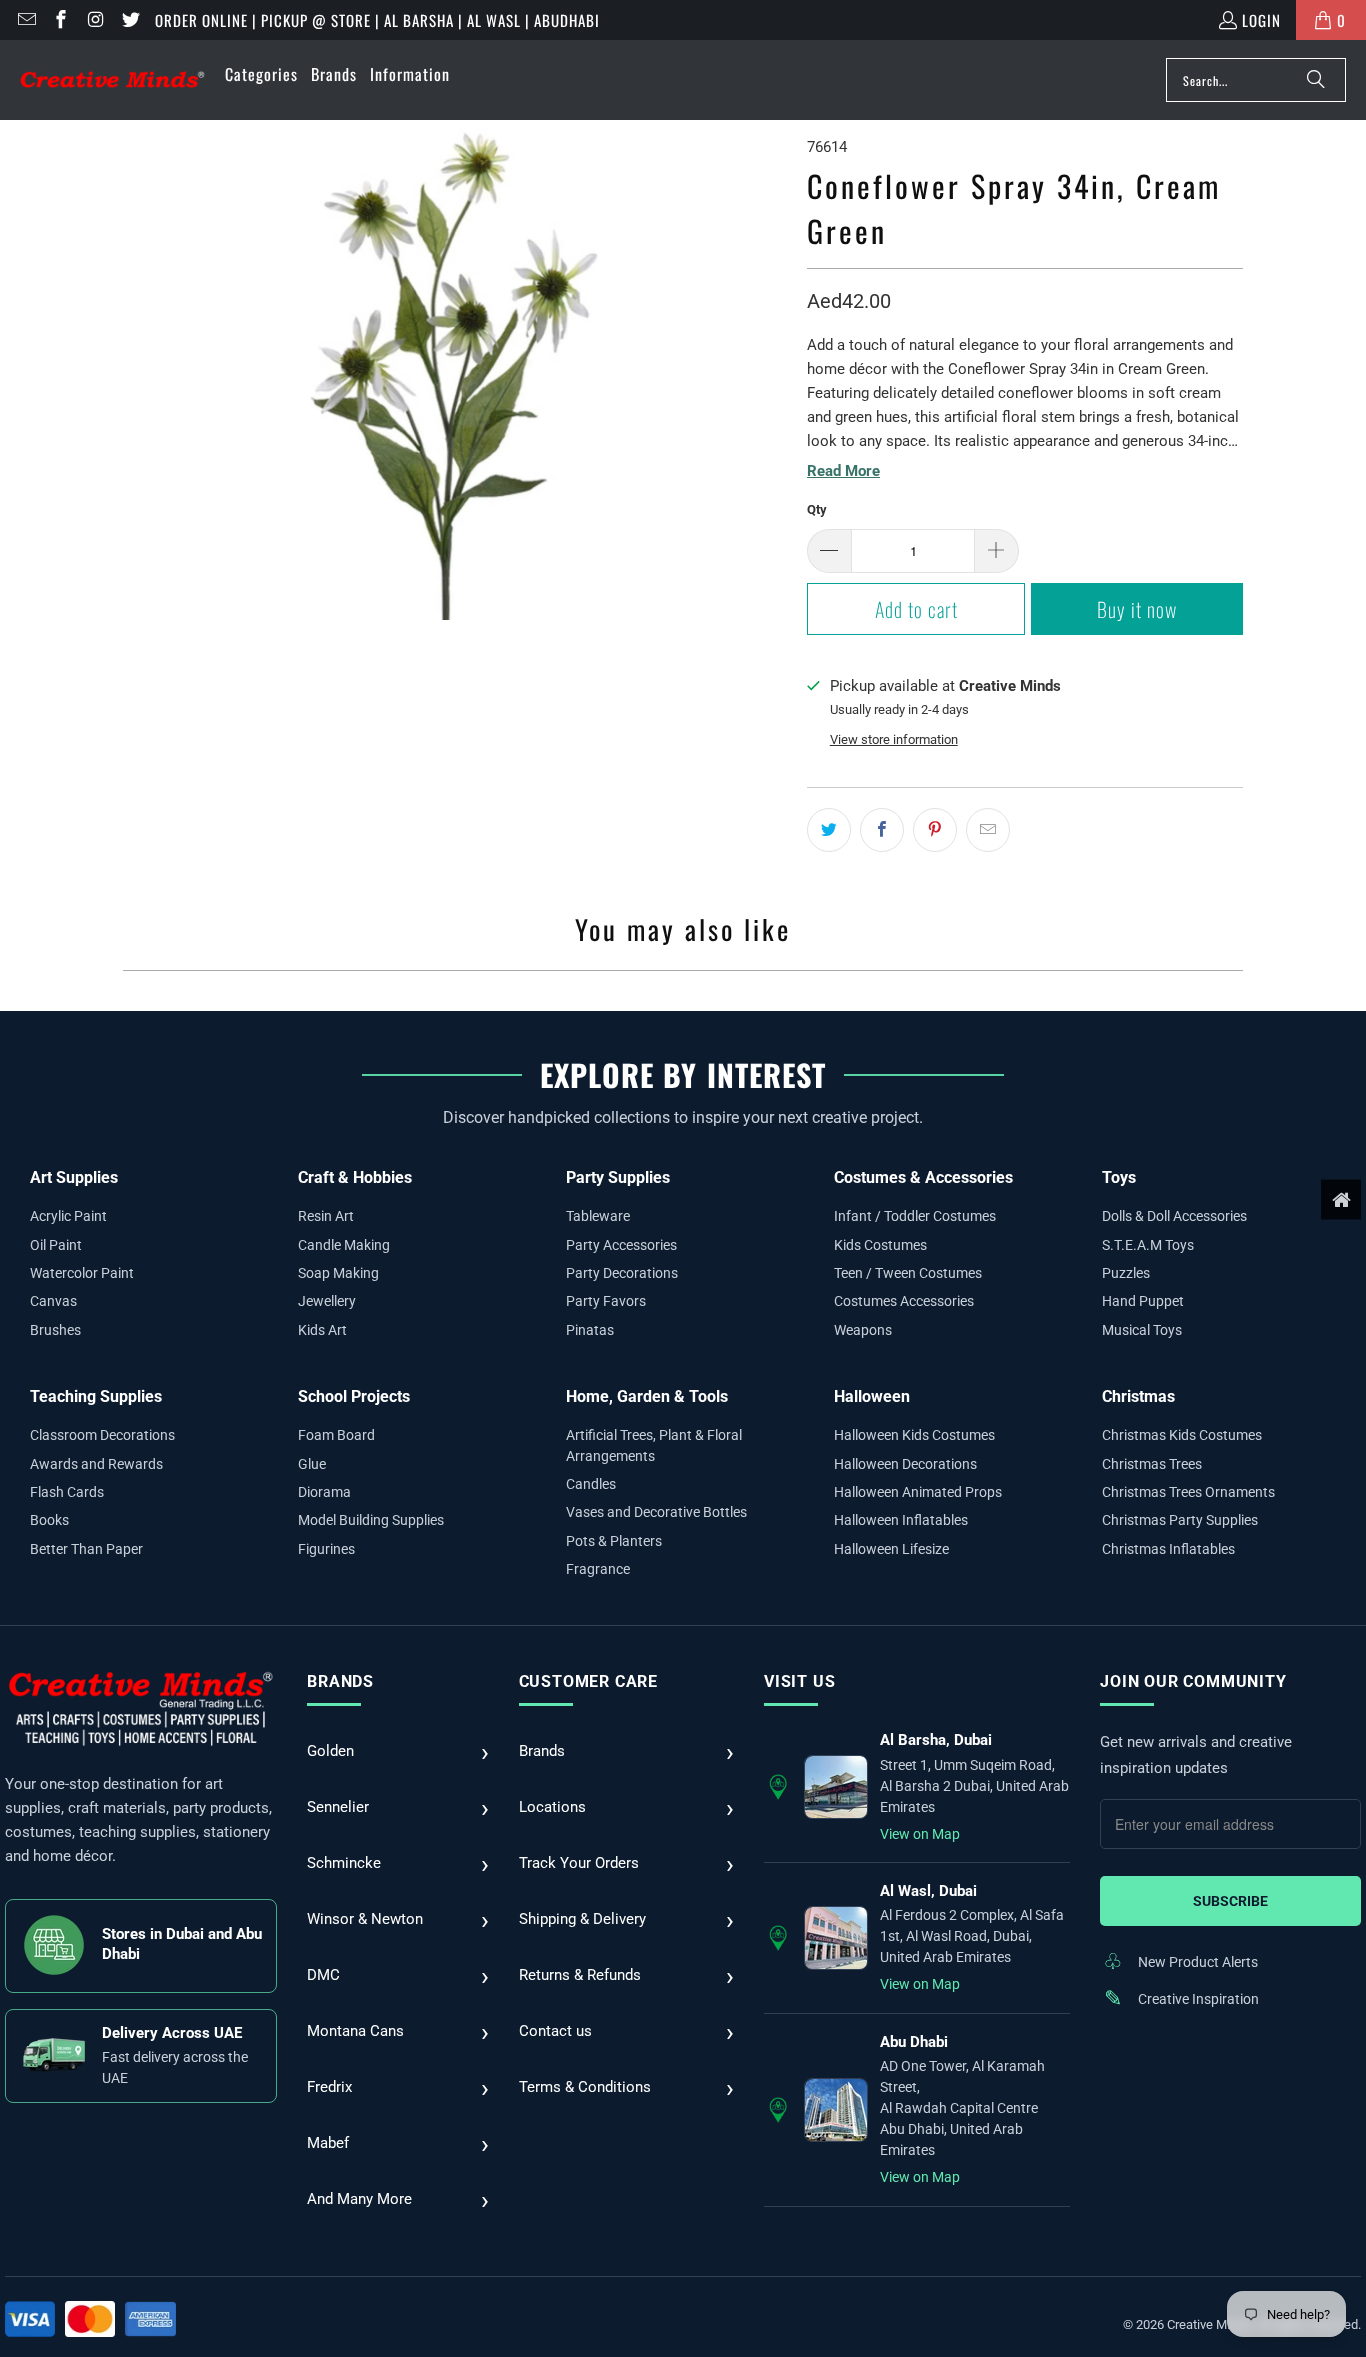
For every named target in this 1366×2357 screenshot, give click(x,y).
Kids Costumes (880, 1245)
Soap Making (338, 1273)
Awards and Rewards (96, 1464)
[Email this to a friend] (988, 830)
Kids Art (322, 1330)
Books (49, 1520)
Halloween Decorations (905, 1464)
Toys (1119, 1177)
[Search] (1316, 80)
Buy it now (1137, 609)
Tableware (598, 1216)
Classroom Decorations (102, 1435)
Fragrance (598, 1569)
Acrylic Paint (68, 1216)
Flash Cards (67, 1492)
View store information (894, 739)
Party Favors (606, 1301)
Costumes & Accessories (923, 1177)
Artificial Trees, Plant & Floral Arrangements (654, 1445)
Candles (591, 1484)
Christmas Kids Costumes (1182, 1435)
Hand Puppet (1143, 1301)
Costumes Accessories (904, 1301)
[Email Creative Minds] (25, 20)
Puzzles (1126, 1273)
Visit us (799, 1681)
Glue (312, 1464)
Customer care (588, 1681)
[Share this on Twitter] (829, 830)
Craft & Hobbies (355, 1177)
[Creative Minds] (112, 80)
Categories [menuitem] (261, 74)
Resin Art (326, 1216)
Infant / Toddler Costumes (915, 1216)
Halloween (872, 1396)
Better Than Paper (86, 1549)
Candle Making (344, 1245)
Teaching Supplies (96, 1396)
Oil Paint (56, 1245)
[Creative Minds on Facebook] (60, 20)
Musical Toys (1142, 1330)
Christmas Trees (1152, 1464)
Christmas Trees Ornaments (1188, 1492)
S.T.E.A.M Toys (1148, 1245)
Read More (843, 471)
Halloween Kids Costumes (914, 1435)
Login (1261, 20)
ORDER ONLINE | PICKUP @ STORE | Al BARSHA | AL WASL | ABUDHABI (377, 20)
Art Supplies (74, 1177)
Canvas (53, 1301)
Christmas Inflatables (1168, 1549)
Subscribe (1230, 1901)
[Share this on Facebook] (882, 830)
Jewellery (327, 1301)
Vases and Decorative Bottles (656, 1512)
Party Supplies (618, 1177)
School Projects (354, 1396)
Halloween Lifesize (891, 1549)
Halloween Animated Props (918, 1492)
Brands (340, 1681)
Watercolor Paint (82, 1273)
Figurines (326, 1549)
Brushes (55, 1330)
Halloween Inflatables (901, 1520)
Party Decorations (622, 1273)
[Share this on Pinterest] (935, 830)
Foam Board (336, 1435)
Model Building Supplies (371, 1520)
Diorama (324, 1492)
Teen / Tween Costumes (908, 1273)
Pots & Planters (614, 1541)
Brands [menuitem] (334, 74)
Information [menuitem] (410, 74)
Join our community (1193, 1681)
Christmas (1138, 1396)
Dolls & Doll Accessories (1174, 1216)
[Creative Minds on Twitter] (129, 20)
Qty (817, 509)
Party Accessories (621, 1245)
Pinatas (590, 1330)
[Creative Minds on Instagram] (94, 20)
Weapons (863, 1330)
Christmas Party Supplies (1180, 1520)
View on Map (920, 1834)
